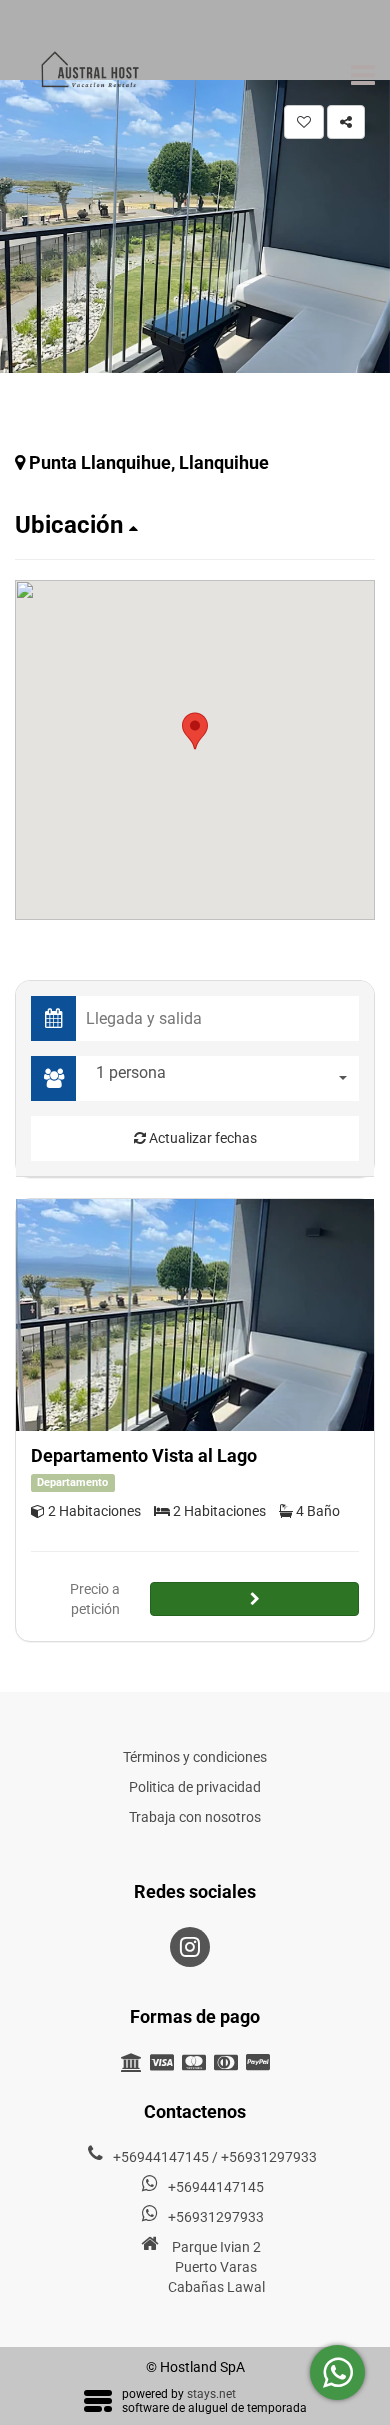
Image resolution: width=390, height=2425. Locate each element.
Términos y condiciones (195, 1757)
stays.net (211, 2394)
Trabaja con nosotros (195, 1817)
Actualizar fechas (201, 1138)
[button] (195, 525)
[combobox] (222, 1078)
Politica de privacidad (195, 1787)
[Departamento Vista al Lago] (195, 1315)
